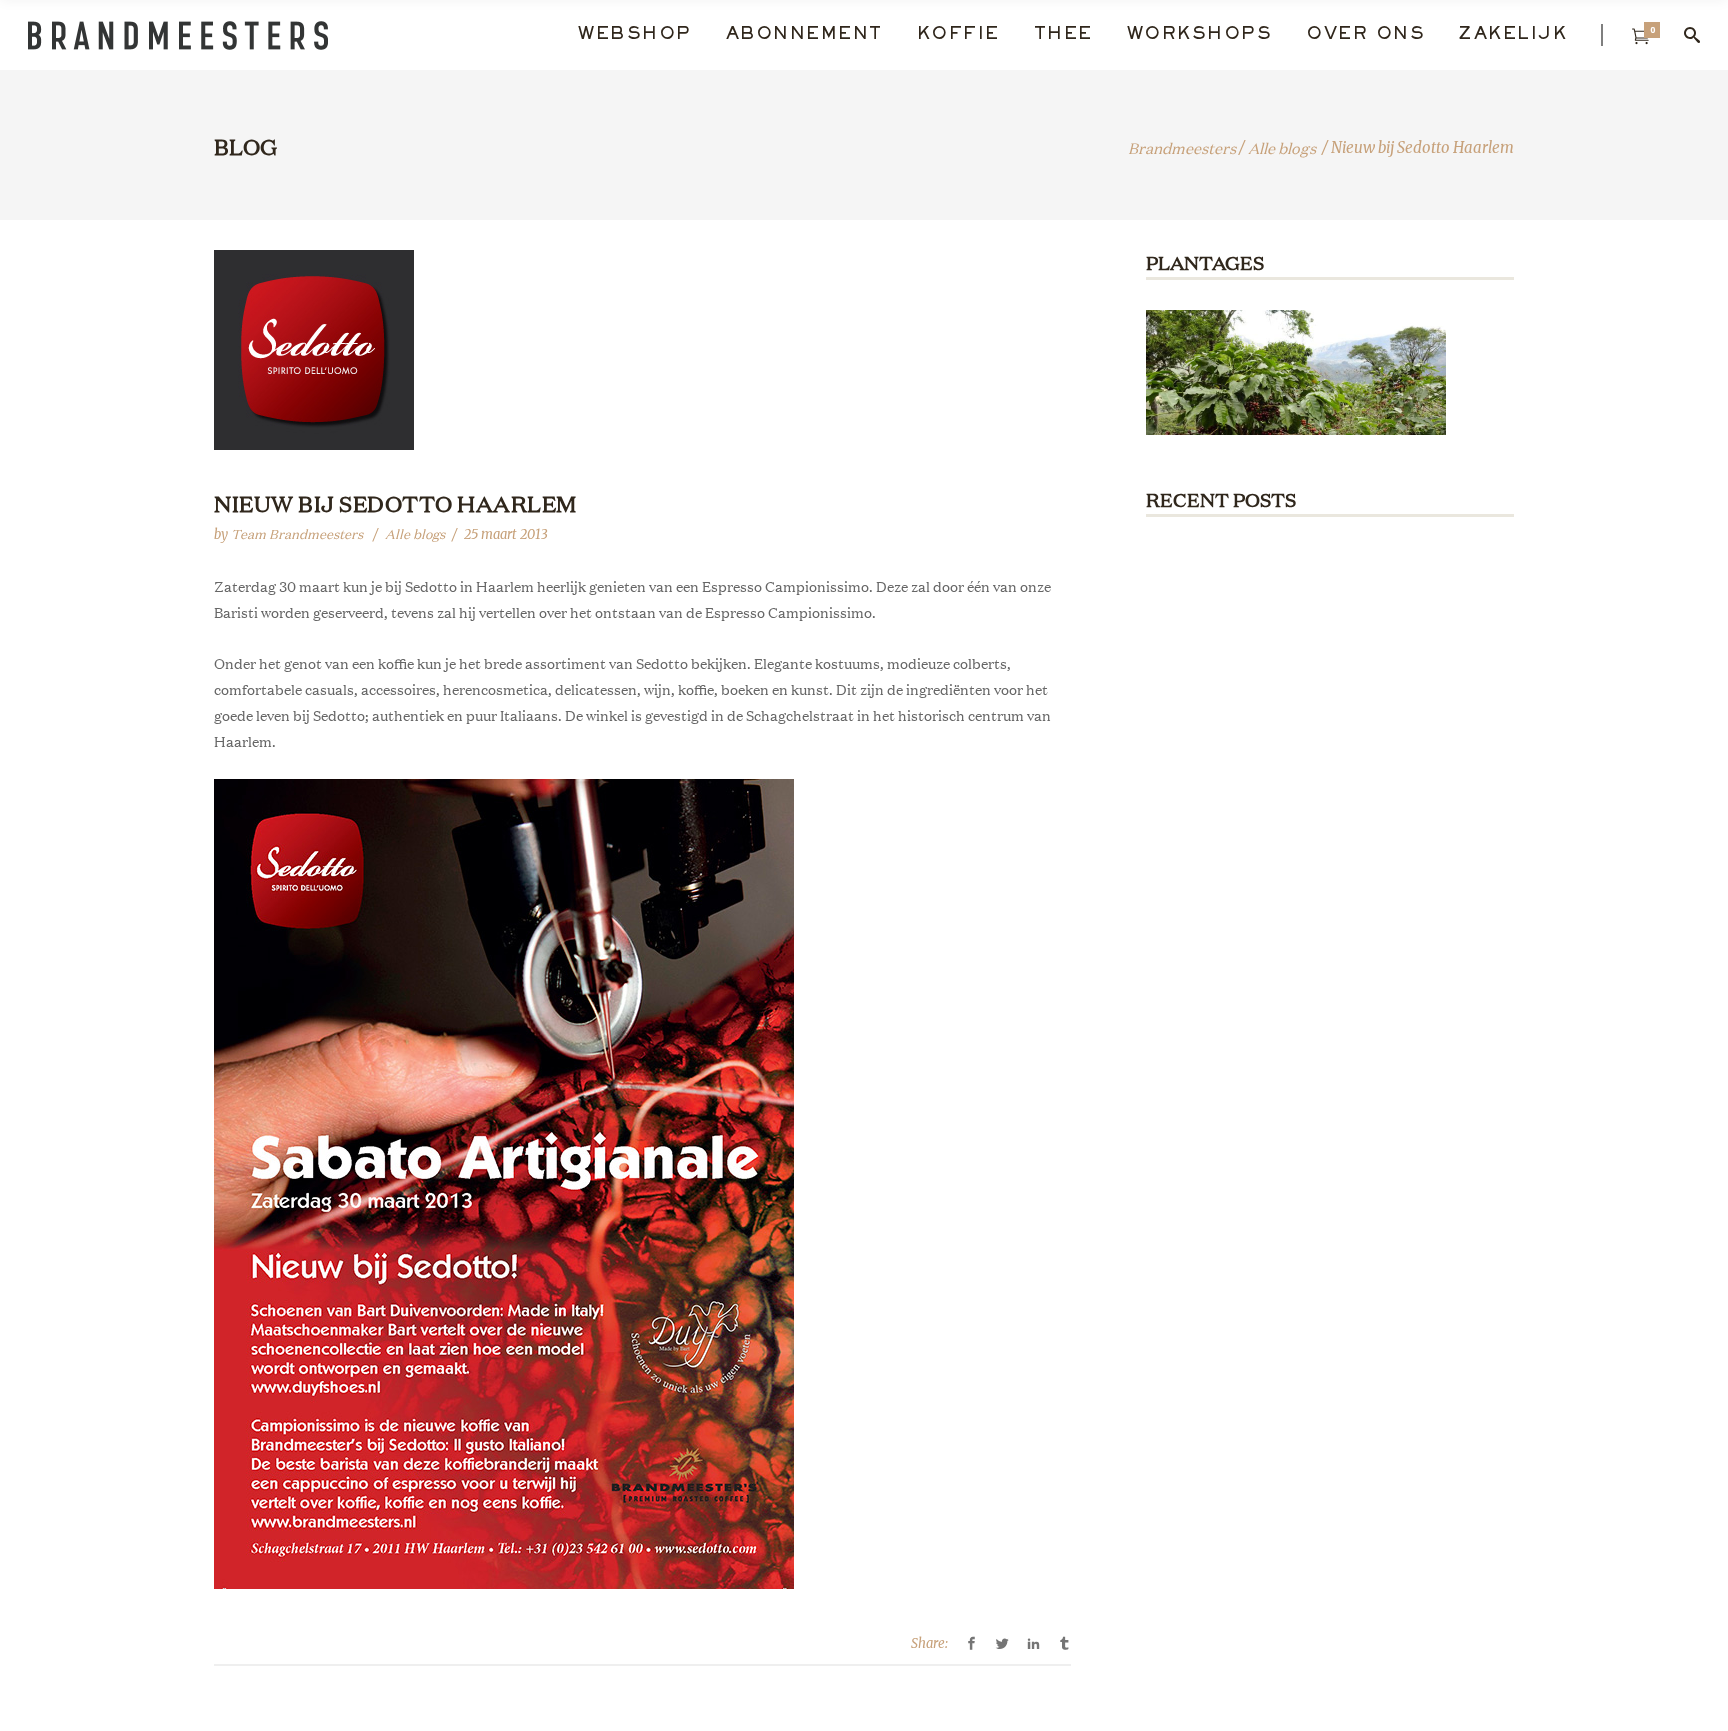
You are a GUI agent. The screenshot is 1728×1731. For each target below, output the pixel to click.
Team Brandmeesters (298, 534)
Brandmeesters (1182, 147)
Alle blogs (1282, 147)
